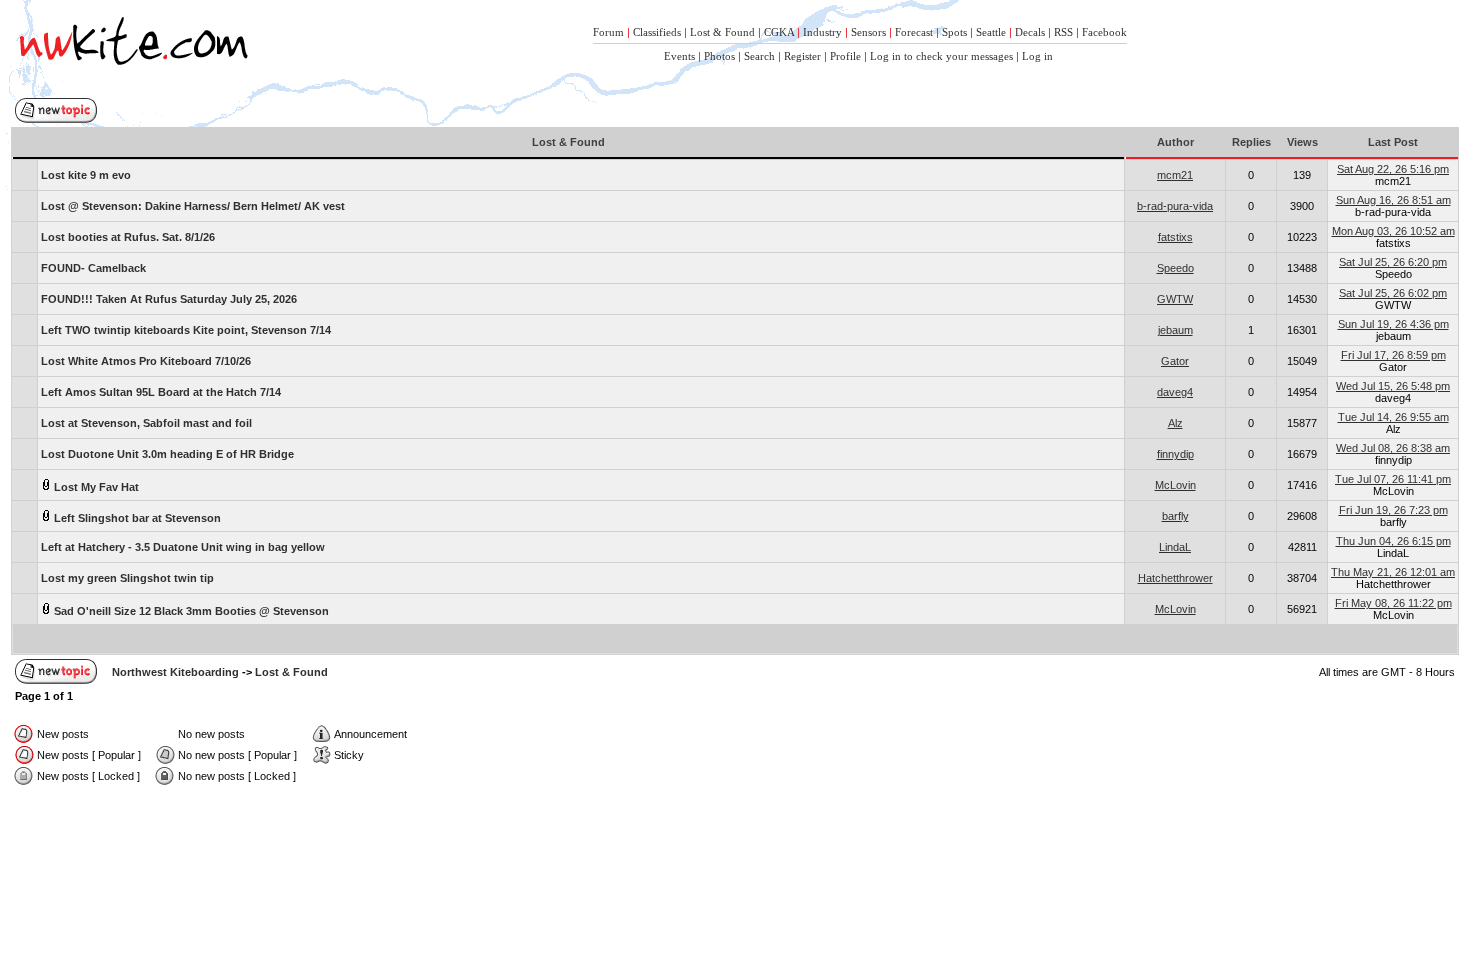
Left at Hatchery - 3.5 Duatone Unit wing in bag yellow (183, 547)
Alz (1175, 423)
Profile (845, 56)
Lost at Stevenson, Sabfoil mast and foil (146, 423)
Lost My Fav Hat (95, 487)
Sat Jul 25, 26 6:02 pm (1393, 293)
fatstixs (1175, 237)
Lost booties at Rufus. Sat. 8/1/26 (128, 237)
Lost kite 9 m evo (86, 175)
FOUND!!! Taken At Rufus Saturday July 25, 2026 (169, 299)
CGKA (779, 32)
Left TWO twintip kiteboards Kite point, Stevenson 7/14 (186, 330)
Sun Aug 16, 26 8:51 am (1393, 200)
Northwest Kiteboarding (175, 672)
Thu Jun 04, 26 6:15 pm (1393, 541)
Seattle (991, 32)
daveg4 (1175, 392)
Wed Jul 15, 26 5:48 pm (1393, 386)
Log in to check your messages (941, 56)
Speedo (1175, 268)
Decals (1030, 32)
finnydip (1175, 454)
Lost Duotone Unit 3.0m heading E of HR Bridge (167, 454)
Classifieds (657, 32)
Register (802, 56)
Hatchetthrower (1175, 578)
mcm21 (1175, 175)
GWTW (1175, 299)
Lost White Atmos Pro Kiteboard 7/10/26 (146, 361)
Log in (1037, 56)
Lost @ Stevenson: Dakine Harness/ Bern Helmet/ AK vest (193, 206)
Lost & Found (722, 32)
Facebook (1104, 32)
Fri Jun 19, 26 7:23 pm (1393, 510)
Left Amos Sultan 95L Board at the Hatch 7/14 (161, 392)
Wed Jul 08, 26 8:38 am (1393, 448)
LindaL (1175, 547)
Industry (822, 32)
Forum (608, 32)
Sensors (868, 32)
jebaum (1175, 330)
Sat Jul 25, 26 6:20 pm (1393, 262)
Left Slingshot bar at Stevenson (136, 518)
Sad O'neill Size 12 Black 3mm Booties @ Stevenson (190, 611)
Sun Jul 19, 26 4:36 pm (1393, 324)
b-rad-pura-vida (1175, 206)
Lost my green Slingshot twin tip (127, 578)
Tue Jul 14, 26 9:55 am (1393, 417)
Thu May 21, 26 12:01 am (1393, 572)
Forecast (914, 32)
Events (679, 56)
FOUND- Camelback (93, 268)
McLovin (1175, 485)
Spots (954, 32)
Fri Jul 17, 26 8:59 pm (1393, 355)
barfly (1175, 516)
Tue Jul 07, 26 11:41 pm (1393, 479)
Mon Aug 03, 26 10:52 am (1393, 231)
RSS (1063, 32)
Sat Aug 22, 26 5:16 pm (1393, 169)
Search (759, 56)
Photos (719, 56)
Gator (1175, 361)
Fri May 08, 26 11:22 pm (1393, 603)
